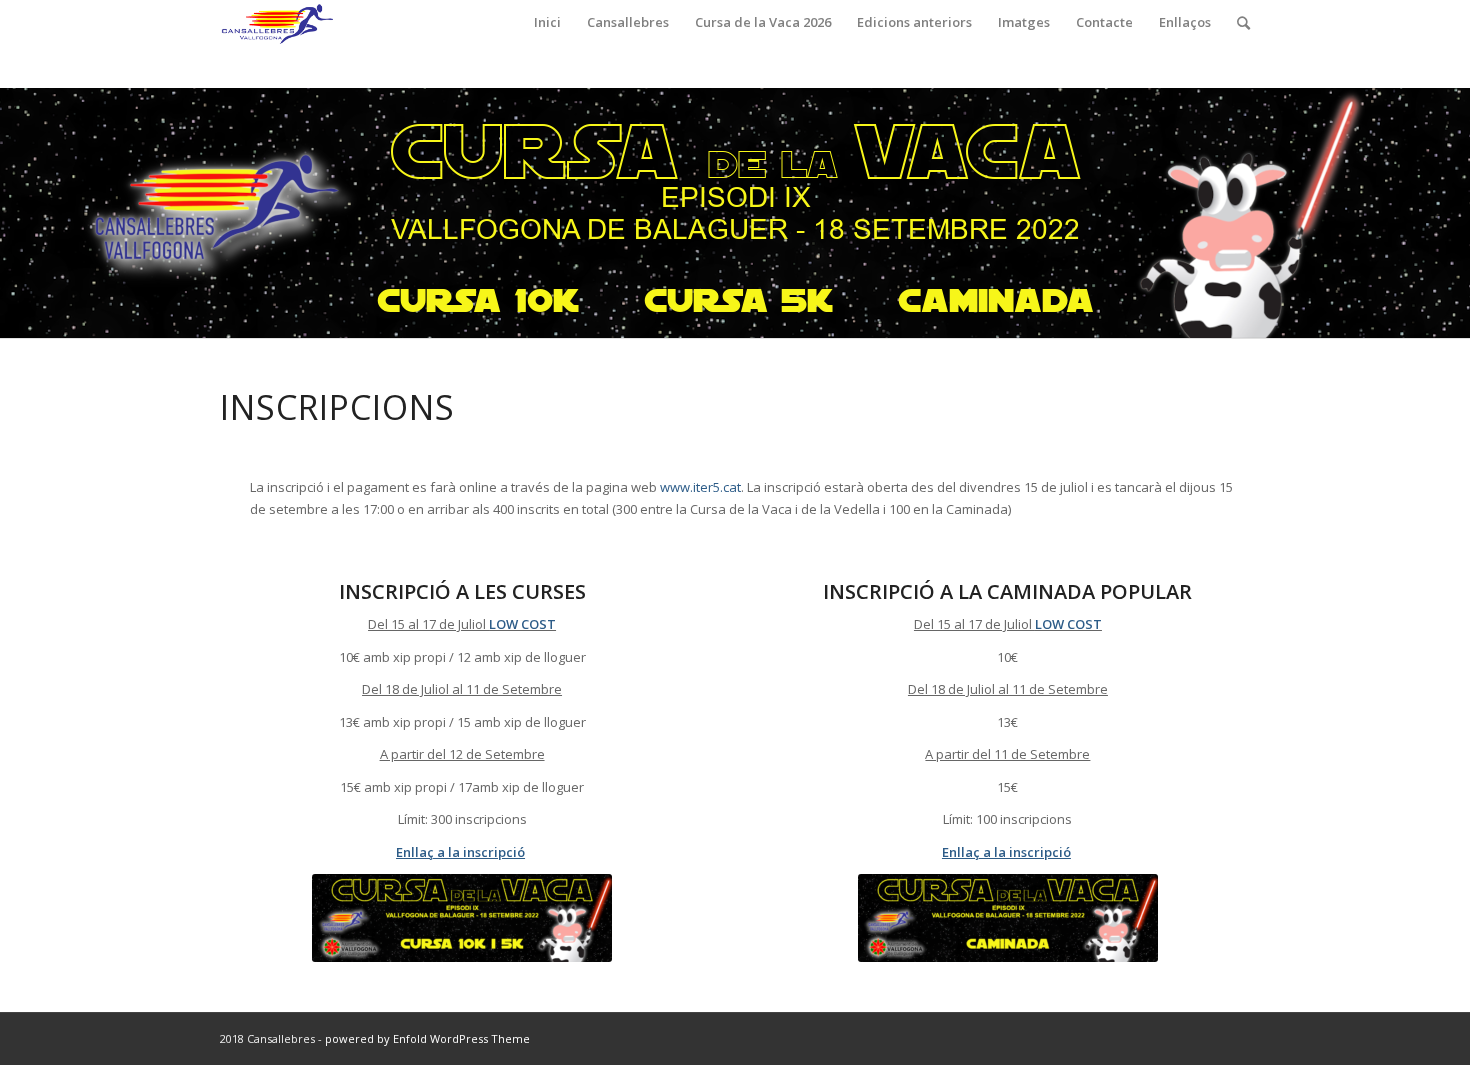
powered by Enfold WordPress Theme (427, 1038)
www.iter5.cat (700, 487)
